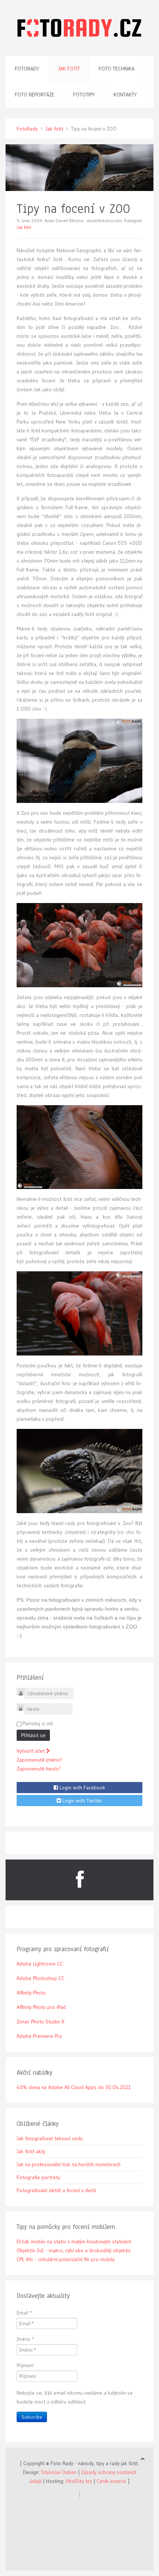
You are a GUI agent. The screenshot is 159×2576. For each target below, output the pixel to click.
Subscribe (32, 2417)
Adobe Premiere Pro (39, 2036)
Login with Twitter (82, 1801)
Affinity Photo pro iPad (41, 2007)
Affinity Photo (31, 1993)
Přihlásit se (33, 1735)
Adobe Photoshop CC (40, 1978)
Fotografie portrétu (38, 2177)
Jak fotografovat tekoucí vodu (50, 2138)
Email (24, 2313)
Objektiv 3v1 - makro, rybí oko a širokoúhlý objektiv (74, 2250)
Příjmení (25, 2365)
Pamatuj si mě (38, 1723)
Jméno (26, 2339)
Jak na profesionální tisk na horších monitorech (69, 2164)
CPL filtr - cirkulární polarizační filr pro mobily (66, 2259)
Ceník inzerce (111, 2481)
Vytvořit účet (31, 1751)
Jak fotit (69, 69)
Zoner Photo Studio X (40, 2022)
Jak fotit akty (31, 2151)
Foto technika (117, 69)
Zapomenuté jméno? (39, 1760)
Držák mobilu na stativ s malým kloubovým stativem (74, 2241)
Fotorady (27, 69)
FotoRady (27, 129)
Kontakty (125, 95)
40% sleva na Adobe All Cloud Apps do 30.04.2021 (74, 2087)
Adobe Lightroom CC (40, 1964)
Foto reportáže (35, 95)
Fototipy (84, 95)
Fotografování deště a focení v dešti (56, 2190)
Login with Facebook (82, 1788)
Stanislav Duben (59, 2472)
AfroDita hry (79, 2481)
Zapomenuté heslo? (39, 1769)
